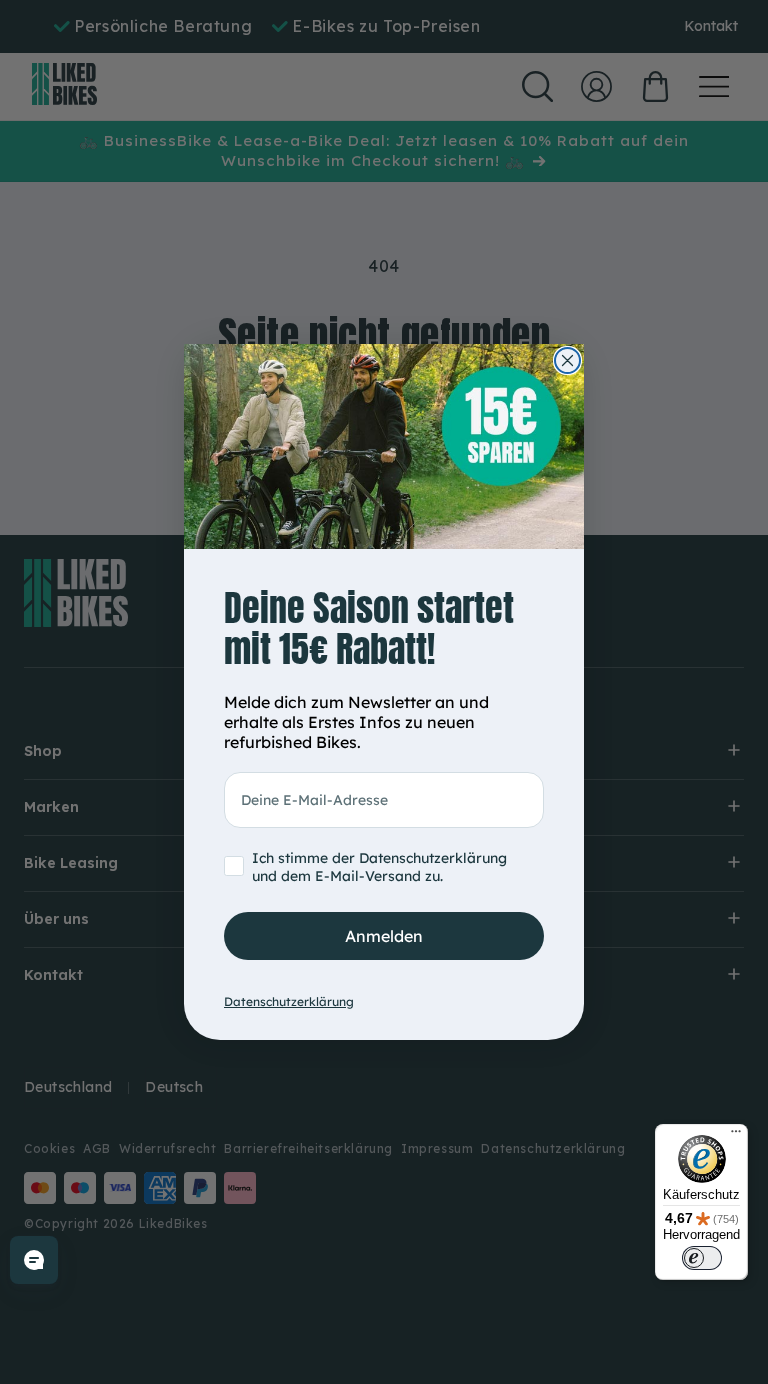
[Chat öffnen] (34, 1260)
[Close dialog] (567, 360)
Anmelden (384, 936)
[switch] (702, 1258)
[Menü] (736, 1136)
